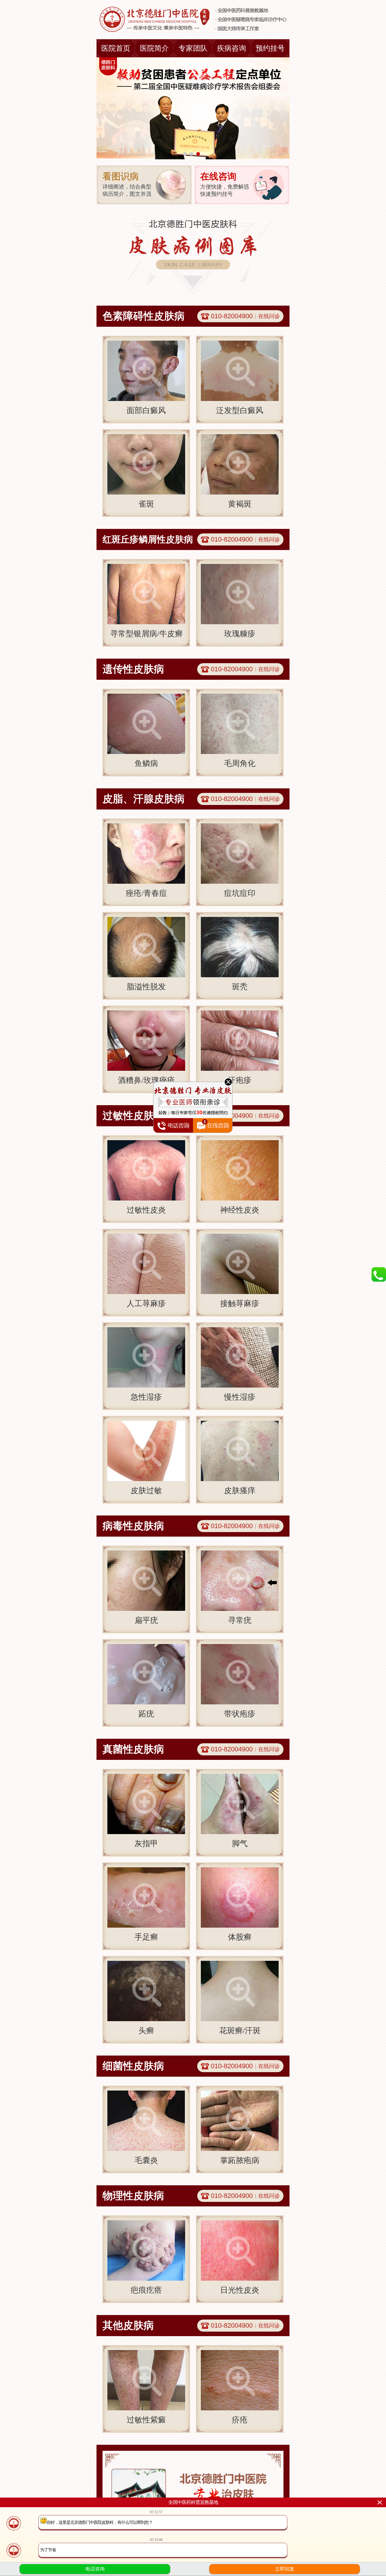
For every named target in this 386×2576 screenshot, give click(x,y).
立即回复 (285, 2569)
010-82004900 (232, 316)
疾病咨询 (232, 48)
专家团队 (193, 48)
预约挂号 (270, 48)
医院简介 (154, 48)
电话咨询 (95, 2569)
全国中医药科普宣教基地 (193, 2502)
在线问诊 (269, 316)
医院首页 (116, 48)
